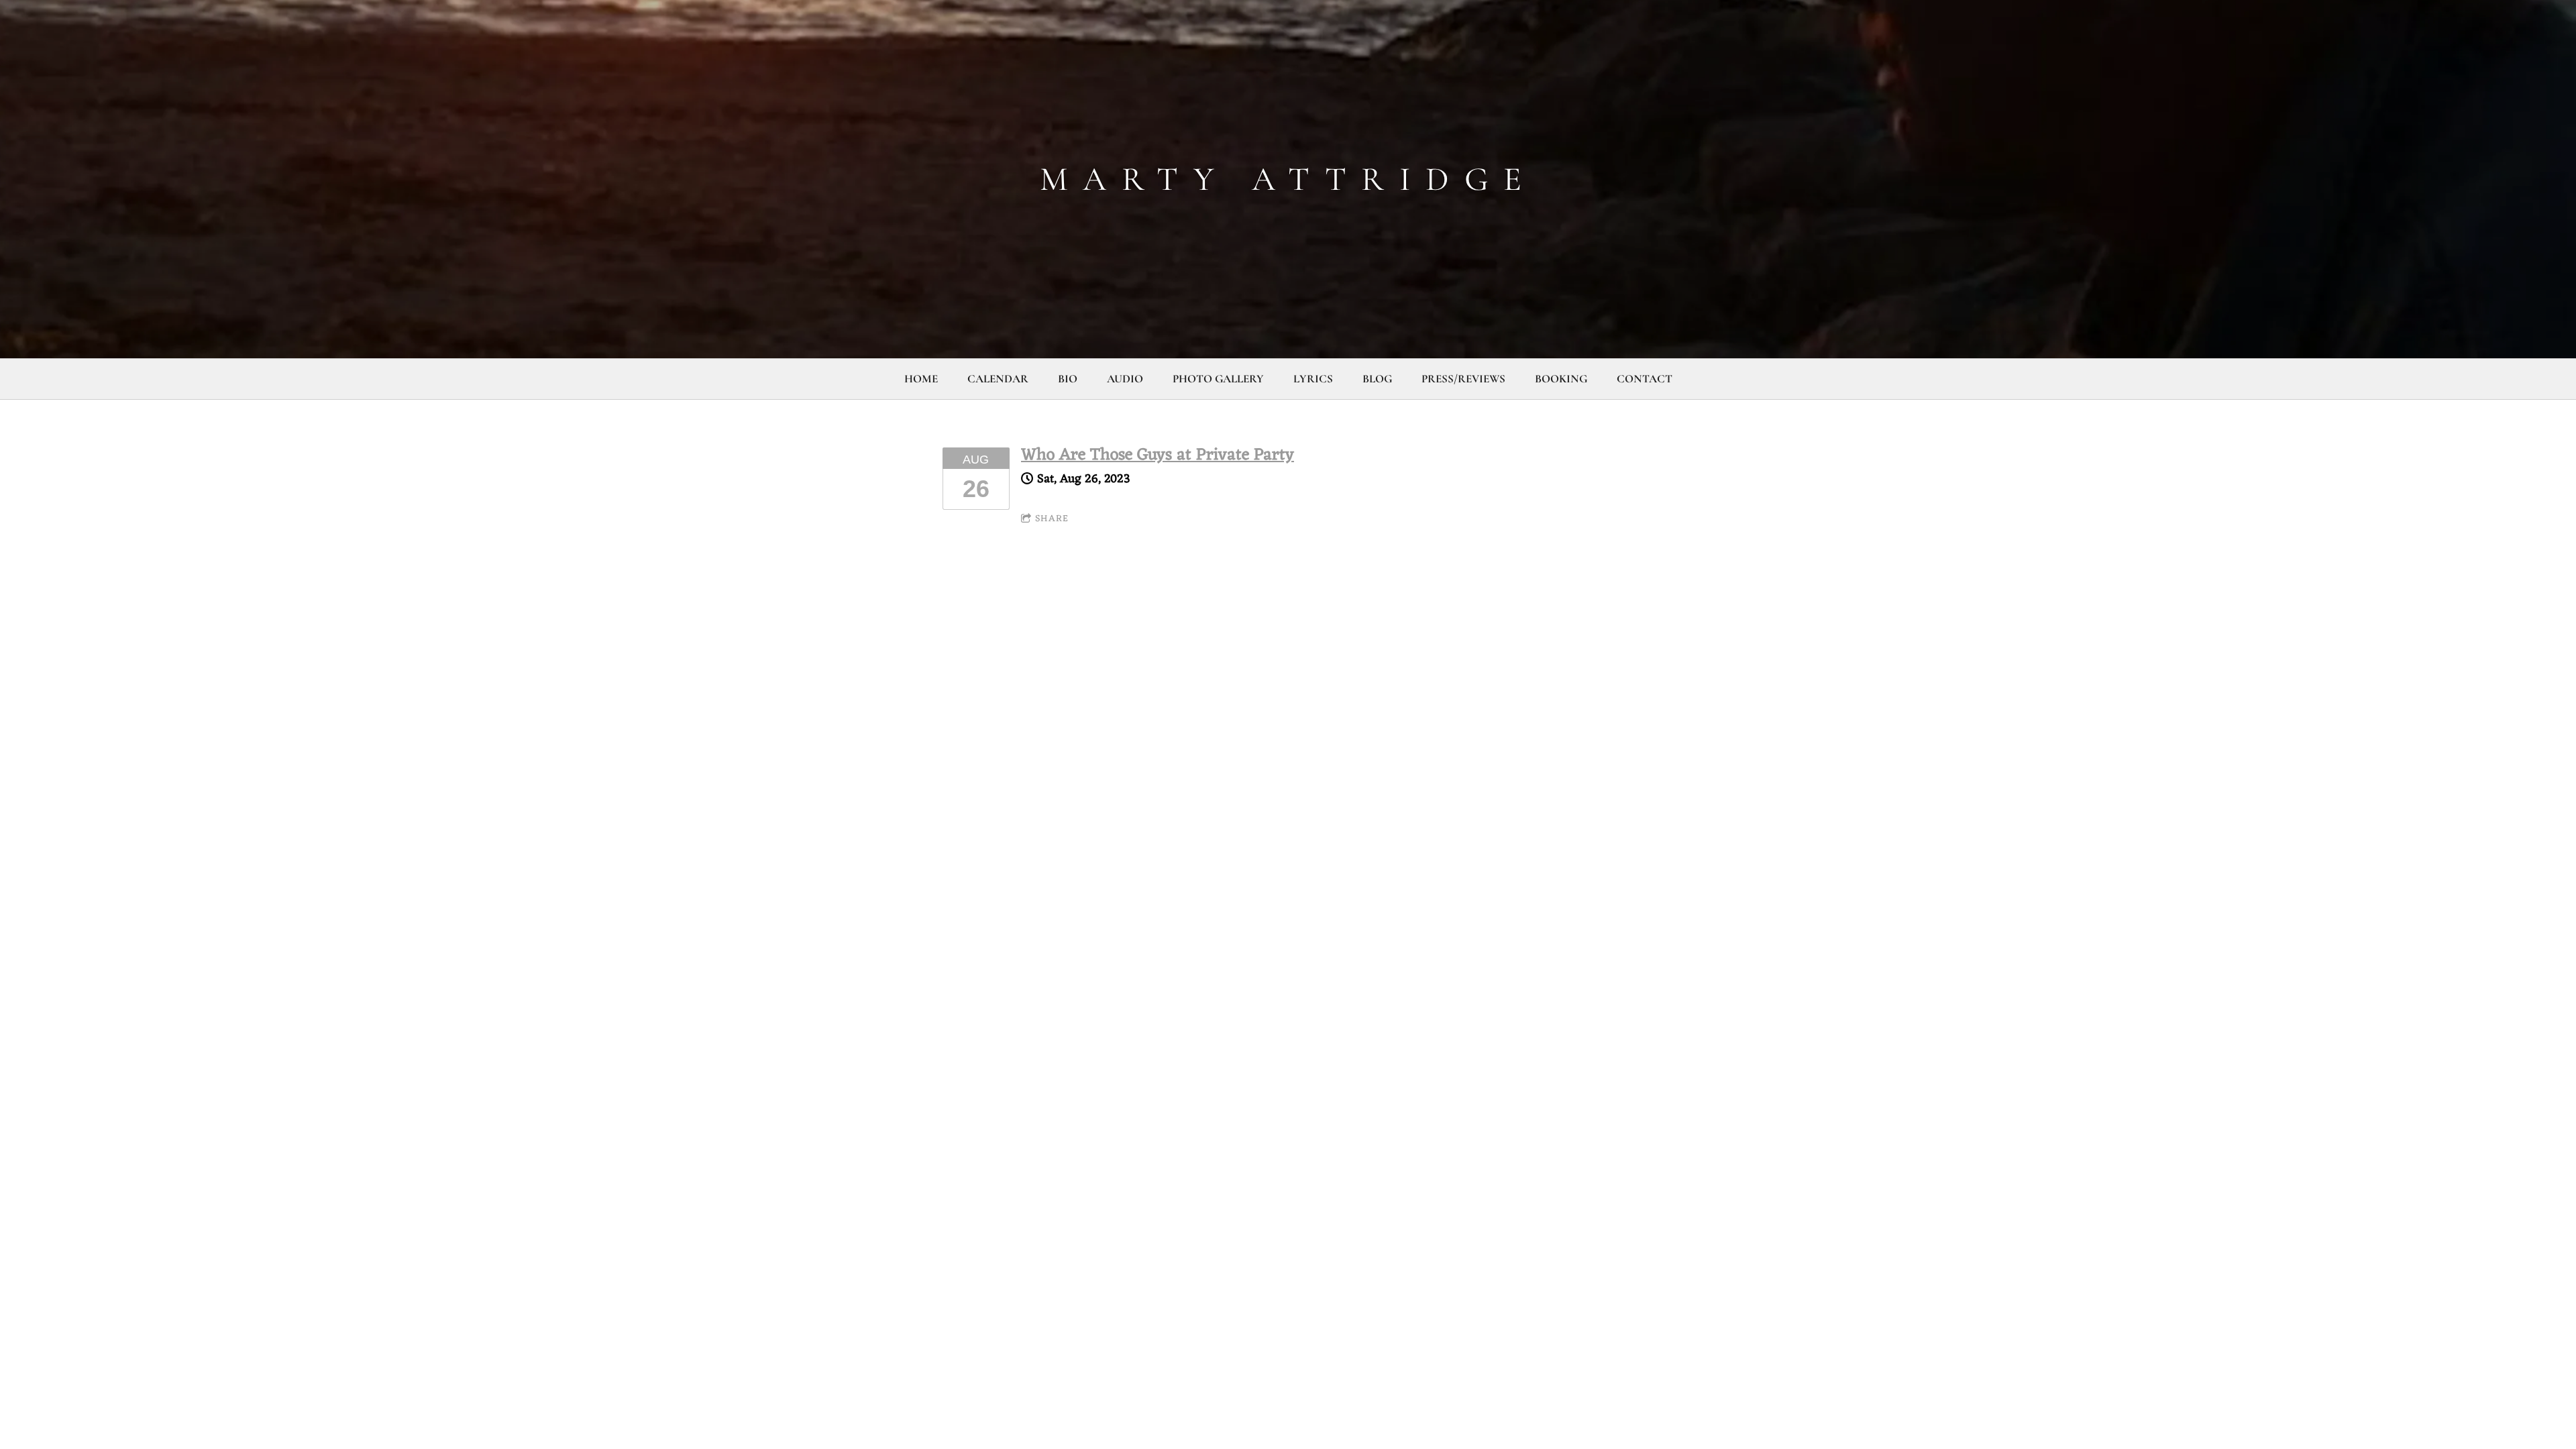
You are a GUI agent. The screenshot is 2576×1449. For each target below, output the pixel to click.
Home (921, 379)
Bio (1068, 379)
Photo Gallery (1218, 379)
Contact (1645, 379)
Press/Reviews (1463, 379)
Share (1052, 519)
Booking (1561, 379)
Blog (1377, 379)
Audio (1125, 379)
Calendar (998, 379)
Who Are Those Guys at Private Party (1158, 455)
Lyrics (1313, 379)
